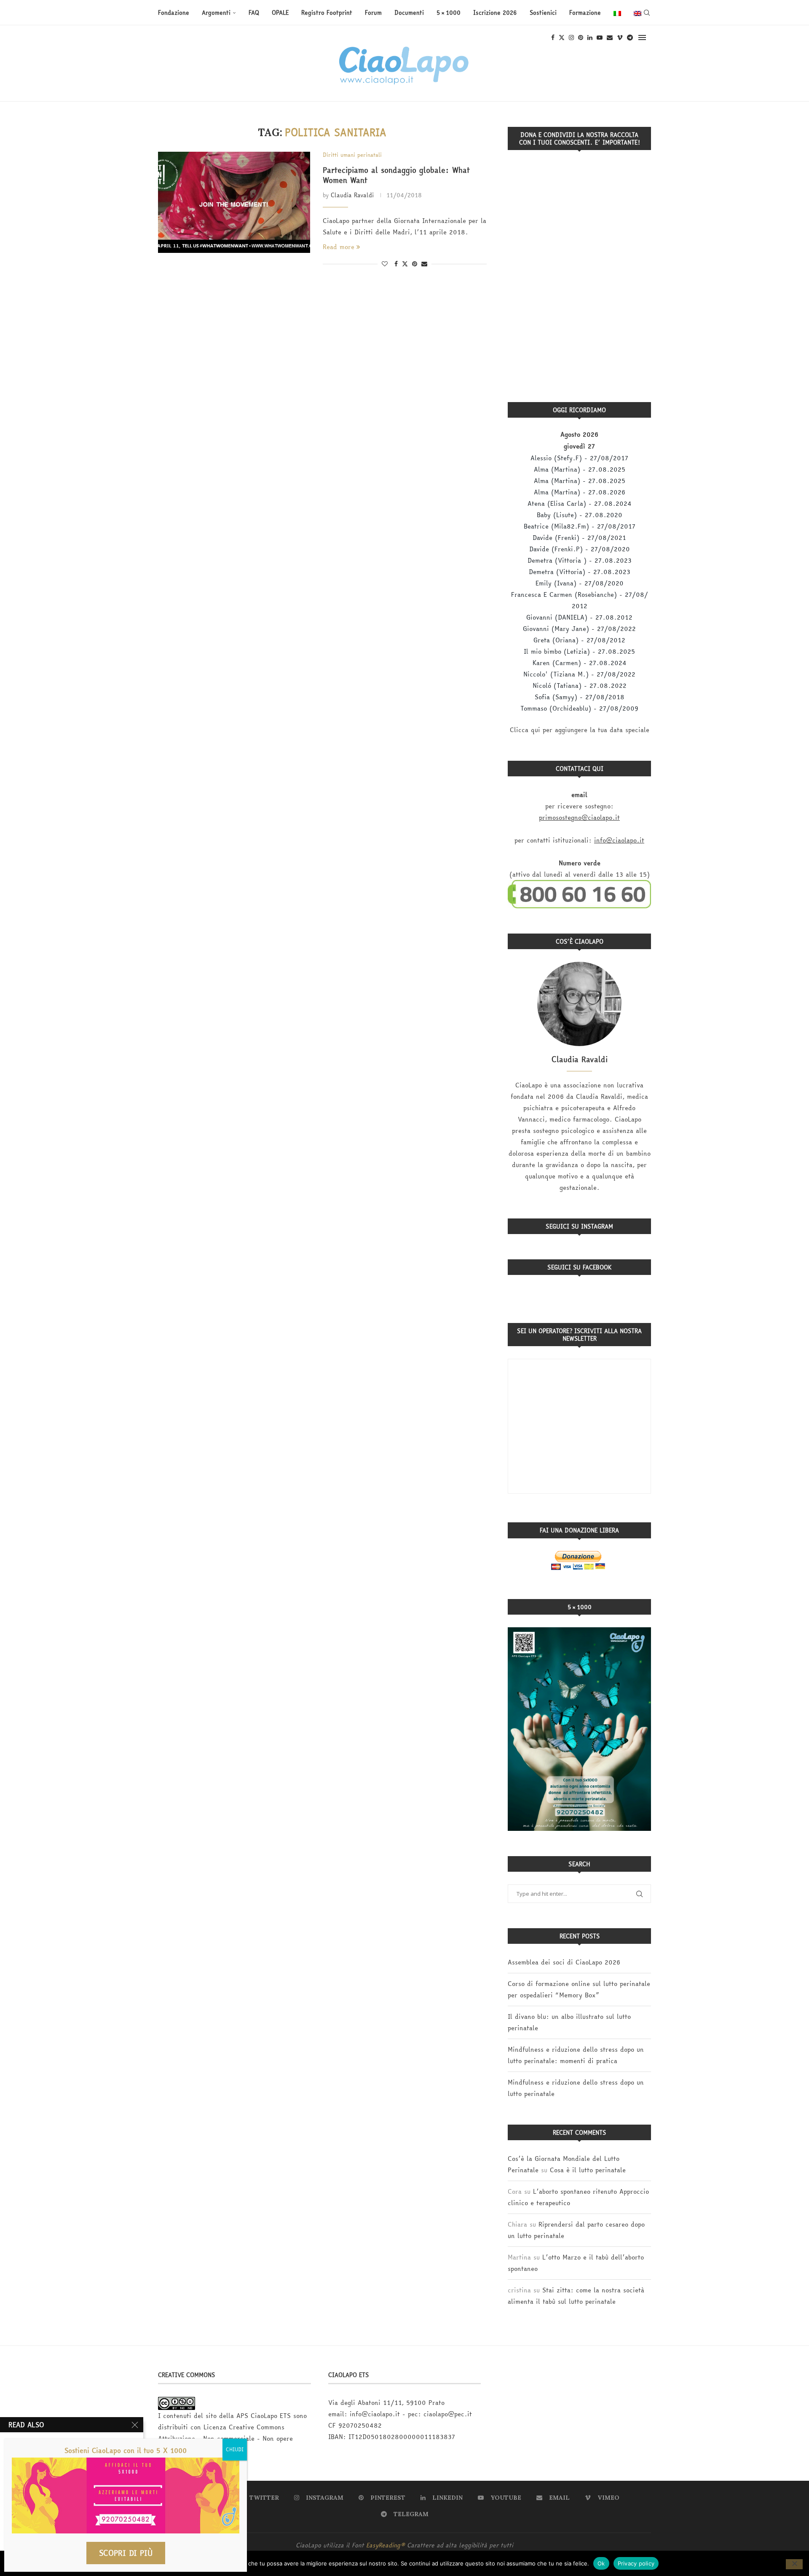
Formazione (585, 13)
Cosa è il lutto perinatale (588, 2170)
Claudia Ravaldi (352, 195)
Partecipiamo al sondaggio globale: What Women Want (396, 175)
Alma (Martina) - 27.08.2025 (580, 469)
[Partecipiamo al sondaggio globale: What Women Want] (234, 202)
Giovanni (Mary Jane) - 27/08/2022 (579, 629)
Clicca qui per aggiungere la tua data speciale (580, 730)
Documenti (409, 13)
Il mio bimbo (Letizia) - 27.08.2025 (579, 651)
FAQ (254, 13)
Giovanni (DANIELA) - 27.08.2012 (579, 617)
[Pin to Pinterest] (415, 264)
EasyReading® (386, 2545)
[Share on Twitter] (405, 264)
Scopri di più (126, 2553)
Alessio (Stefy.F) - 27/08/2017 (579, 458)
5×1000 (449, 13)
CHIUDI (235, 2449)
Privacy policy (636, 2563)
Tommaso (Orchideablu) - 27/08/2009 (579, 708)
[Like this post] (385, 264)
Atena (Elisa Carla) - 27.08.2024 (580, 503)
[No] (794, 2564)
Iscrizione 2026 (495, 13)
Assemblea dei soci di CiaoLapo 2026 (564, 1962)
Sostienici (543, 13)
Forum (373, 13)
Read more (339, 247)
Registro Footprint (327, 13)
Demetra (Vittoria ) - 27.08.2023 (580, 560)
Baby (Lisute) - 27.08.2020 (580, 515)
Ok (601, 2563)
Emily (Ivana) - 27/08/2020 (580, 583)
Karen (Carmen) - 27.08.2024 (580, 663)
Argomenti (216, 13)
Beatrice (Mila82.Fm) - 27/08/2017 (580, 526)
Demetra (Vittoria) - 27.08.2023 (580, 572)
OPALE (280, 13)
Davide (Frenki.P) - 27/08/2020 (580, 549)
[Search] (647, 13)
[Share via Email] (424, 264)
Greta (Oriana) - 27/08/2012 (579, 640)
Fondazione (174, 13)
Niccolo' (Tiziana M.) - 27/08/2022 (579, 674)
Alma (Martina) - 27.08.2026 (580, 492)
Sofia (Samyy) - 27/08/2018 (580, 697)
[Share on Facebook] (396, 264)
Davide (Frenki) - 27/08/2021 (579, 538)
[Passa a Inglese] (638, 13)
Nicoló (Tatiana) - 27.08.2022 (580, 686)
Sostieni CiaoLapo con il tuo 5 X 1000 (126, 2450)
